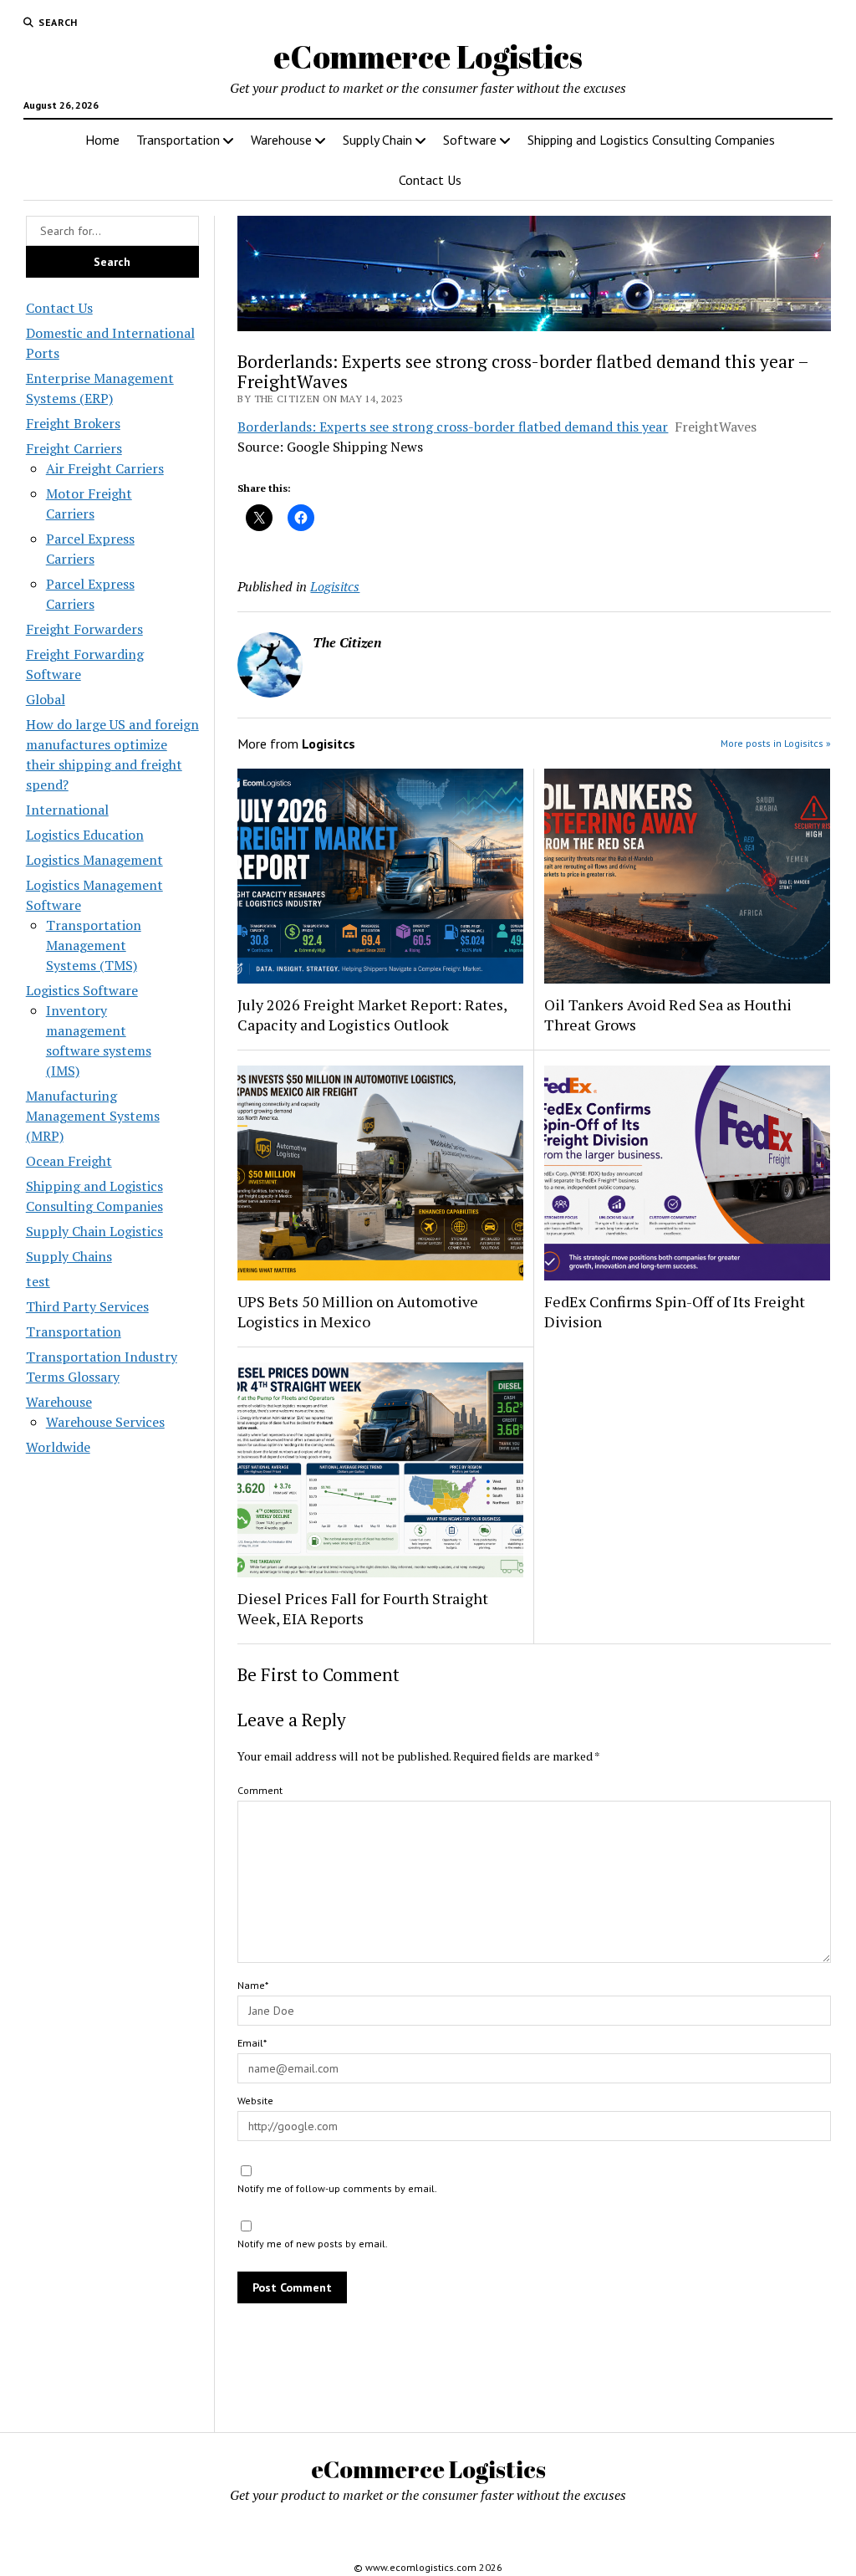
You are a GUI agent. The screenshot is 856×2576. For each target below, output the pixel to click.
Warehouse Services (105, 1422)
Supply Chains (69, 1256)
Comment (260, 1790)
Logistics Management (94, 860)
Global (46, 699)
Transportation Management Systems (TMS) (94, 945)
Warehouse (281, 140)
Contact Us (430, 180)
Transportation (178, 140)
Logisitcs (335, 586)
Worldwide (58, 1447)
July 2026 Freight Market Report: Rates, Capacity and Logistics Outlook (372, 1015)
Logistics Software (82, 990)
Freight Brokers (73, 423)
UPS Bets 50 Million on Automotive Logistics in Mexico (358, 1311)
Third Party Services (87, 1306)
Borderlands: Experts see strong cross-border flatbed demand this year (453, 427)
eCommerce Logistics (428, 56)
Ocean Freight (69, 1161)
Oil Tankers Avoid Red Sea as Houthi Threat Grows (668, 1015)
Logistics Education (85, 835)
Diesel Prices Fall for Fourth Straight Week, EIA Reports (363, 1608)
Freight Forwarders (84, 629)
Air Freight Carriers (105, 468)
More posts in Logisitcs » (776, 743)
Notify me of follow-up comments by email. (337, 2188)
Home (102, 140)
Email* (252, 2043)
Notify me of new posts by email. (313, 2244)
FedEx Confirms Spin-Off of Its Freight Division (675, 1311)
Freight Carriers (74, 448)
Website (255, 2101)
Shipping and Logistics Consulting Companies (651, 140)
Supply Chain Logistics (94, 1231)
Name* (253, 1985)
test (38, 1281)
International (67, 810)
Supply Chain (377, 140)
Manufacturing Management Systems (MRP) (93, 1116)
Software (470, 140)
